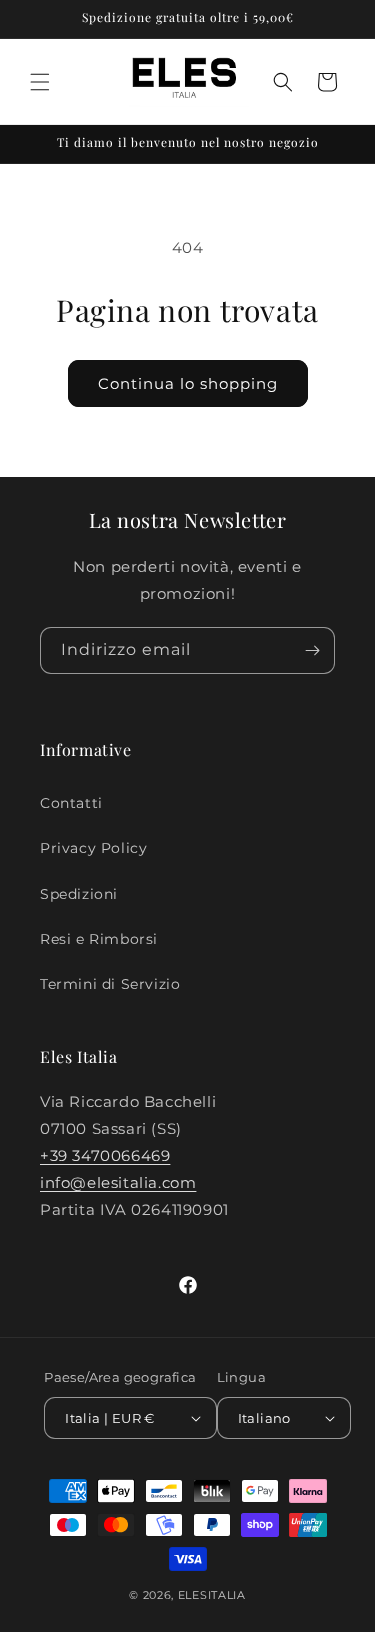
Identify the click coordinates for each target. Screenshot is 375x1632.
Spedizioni (79, 894)
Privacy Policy (93, 848)
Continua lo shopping (188, 383)
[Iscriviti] (312, 650)
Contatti (71, 803)
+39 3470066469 (105, 1155)
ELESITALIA (212, 1595)
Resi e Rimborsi (99, 939)
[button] (40, 82)
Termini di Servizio (110, 984)
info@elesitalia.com (118, 1182)
